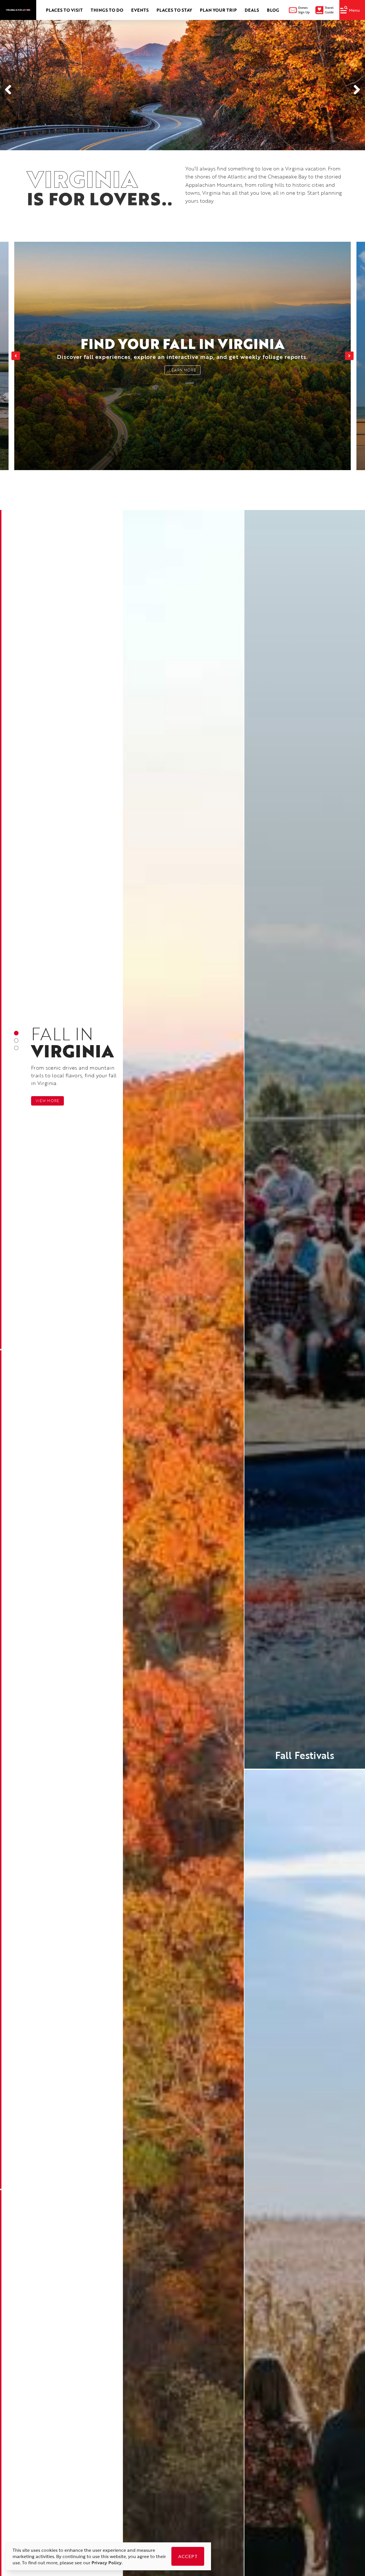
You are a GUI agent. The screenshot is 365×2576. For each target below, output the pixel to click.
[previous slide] (16, 356)
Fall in (73, 1040)
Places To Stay (174, 10)
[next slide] (349, 356)
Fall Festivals (305, 1755)
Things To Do (107, 10)
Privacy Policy (107, 2563)
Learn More (182, 370)
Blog (273, 10)
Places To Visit (64, 10)
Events (140, 10)
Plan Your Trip (218, 10)
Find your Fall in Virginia (183, 347)
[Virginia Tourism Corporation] (18, 10)
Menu (354, 10)
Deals (252, 10)
